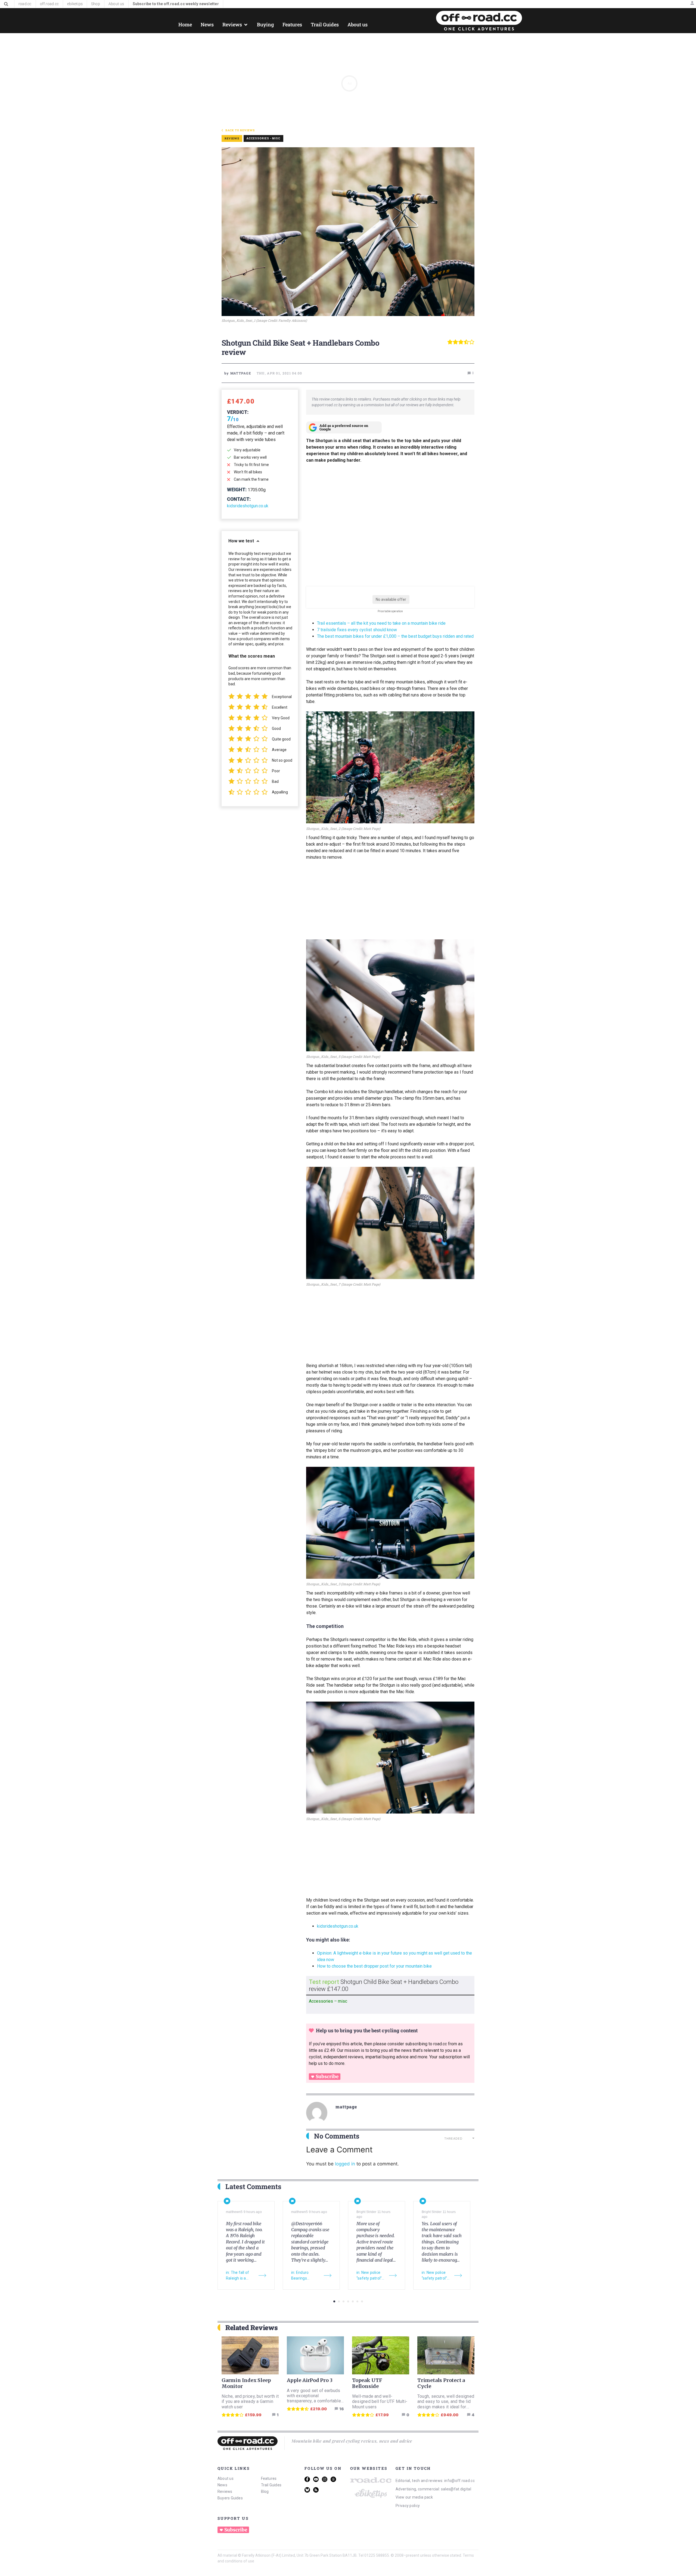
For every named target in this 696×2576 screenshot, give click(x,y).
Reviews (225, 2491)
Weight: (237, 490)
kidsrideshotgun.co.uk (248, 506)
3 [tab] (344, 2301)
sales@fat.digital (456, 2489)
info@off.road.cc (459, 2481)
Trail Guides (271, 2485)
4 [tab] (348, 2301)
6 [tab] (357, 2301)
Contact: (239, 499)
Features (269, 2478)
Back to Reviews (240, 130)
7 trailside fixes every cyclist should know (357, 630)
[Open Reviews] (246, 25)
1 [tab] (334, 2301)
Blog (265, 2491)
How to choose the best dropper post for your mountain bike (374, 1966)
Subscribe (327, 2077)
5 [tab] (353, 2301)
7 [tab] (362, 2301)
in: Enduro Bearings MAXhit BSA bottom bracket (305, 2276)
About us (226, 2478)
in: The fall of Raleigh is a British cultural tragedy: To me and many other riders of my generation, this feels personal (240, 2276)
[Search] (6, 4)
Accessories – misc (328, 2001)
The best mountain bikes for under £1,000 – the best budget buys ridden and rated (395, 636)
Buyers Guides (230, 2498)
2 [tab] (339, 2301)
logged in (345, 2164)
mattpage (346, 2107)
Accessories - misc (263, 138)
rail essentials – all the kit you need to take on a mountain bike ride (382, 623)
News (222, 2485)
